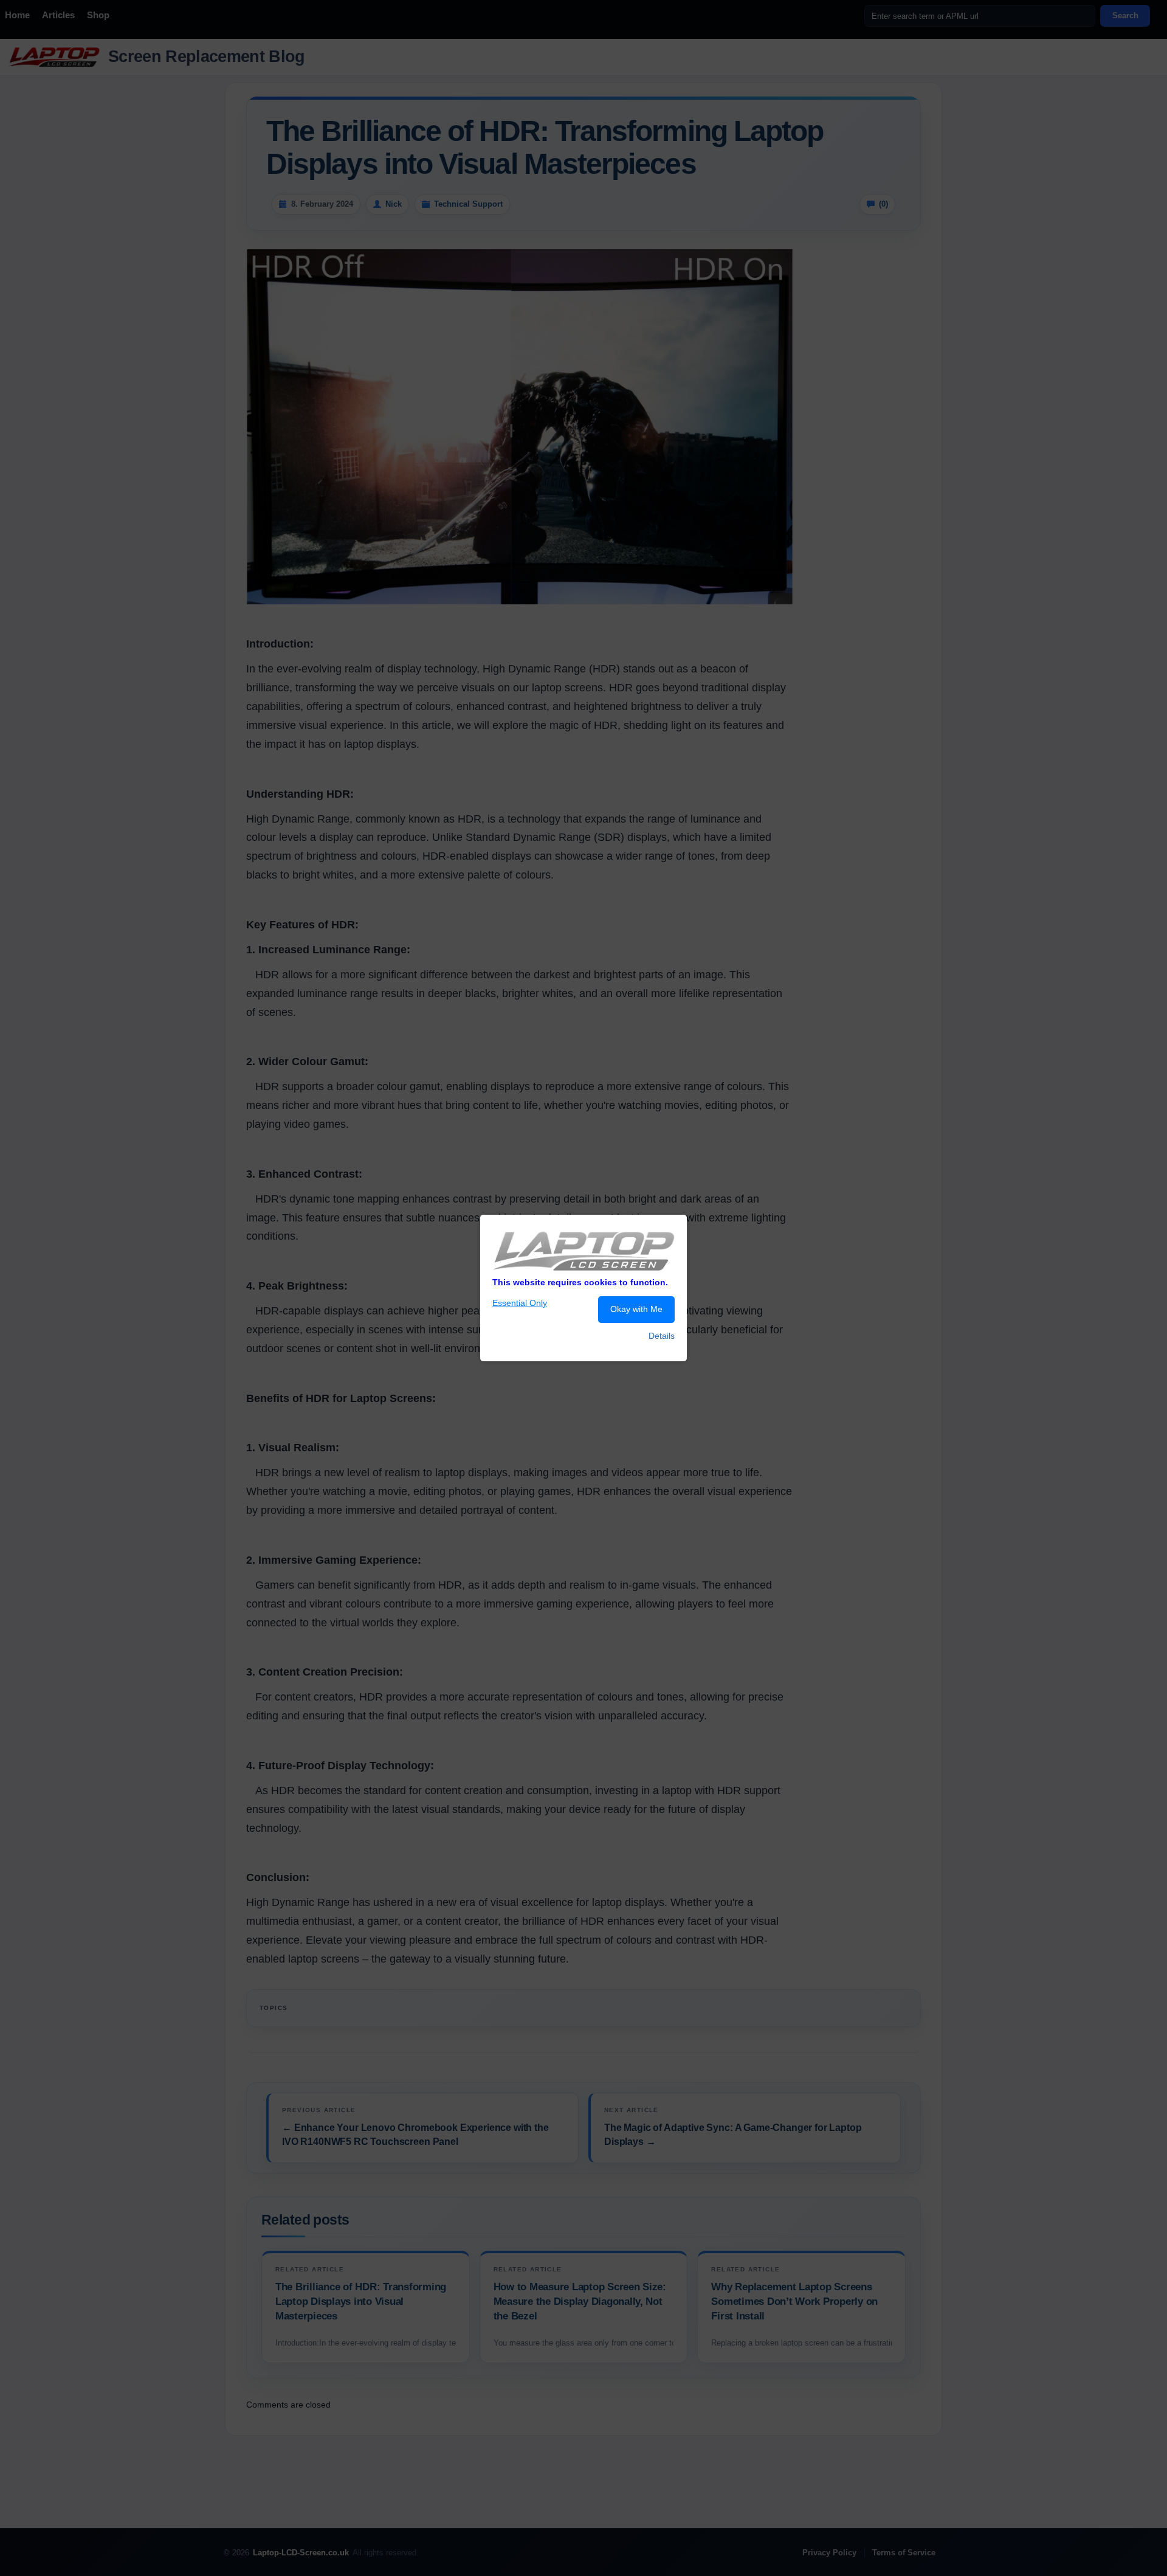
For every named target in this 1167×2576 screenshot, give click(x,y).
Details (662, 1336)
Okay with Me (636, 1309)
